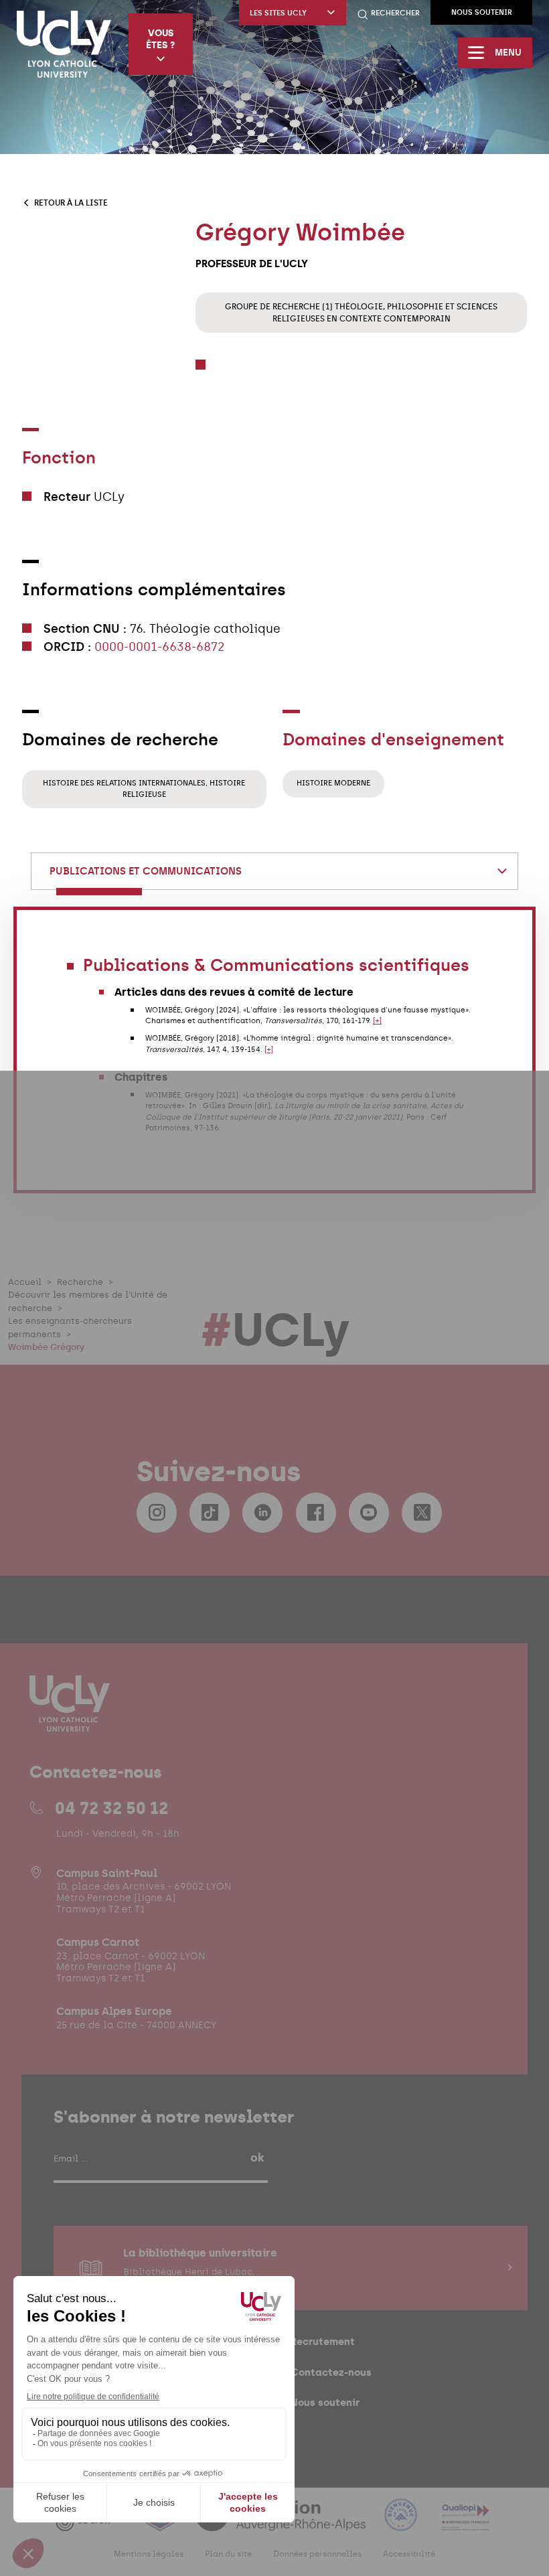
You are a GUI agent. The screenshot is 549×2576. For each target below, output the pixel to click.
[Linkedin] (262, 1513)
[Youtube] (369, 1513)
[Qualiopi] (466, 2523)
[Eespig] (161, 2523)
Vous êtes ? (160, 39)
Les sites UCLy (278, 13)
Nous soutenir (482, 12)
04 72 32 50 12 (111, 1808)
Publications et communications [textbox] (146, 871)
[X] (422, 1513)
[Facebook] (316, 1513)
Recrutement (323, 2341)
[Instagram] (157, 1513)
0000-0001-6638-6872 (160, 647)
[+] (377, 1021)
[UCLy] (64, 44)
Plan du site (228, 2554)
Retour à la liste (71, 203)
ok (257, 2157)
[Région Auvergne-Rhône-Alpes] (282, 2523)
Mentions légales (149, 2554)
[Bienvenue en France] (402, 2523)
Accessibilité (409, 2554)
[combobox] (275, 871)
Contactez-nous (331, 2372)
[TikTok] (210, 1513)
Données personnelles (317, 2554)
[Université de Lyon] (90, 2523)
